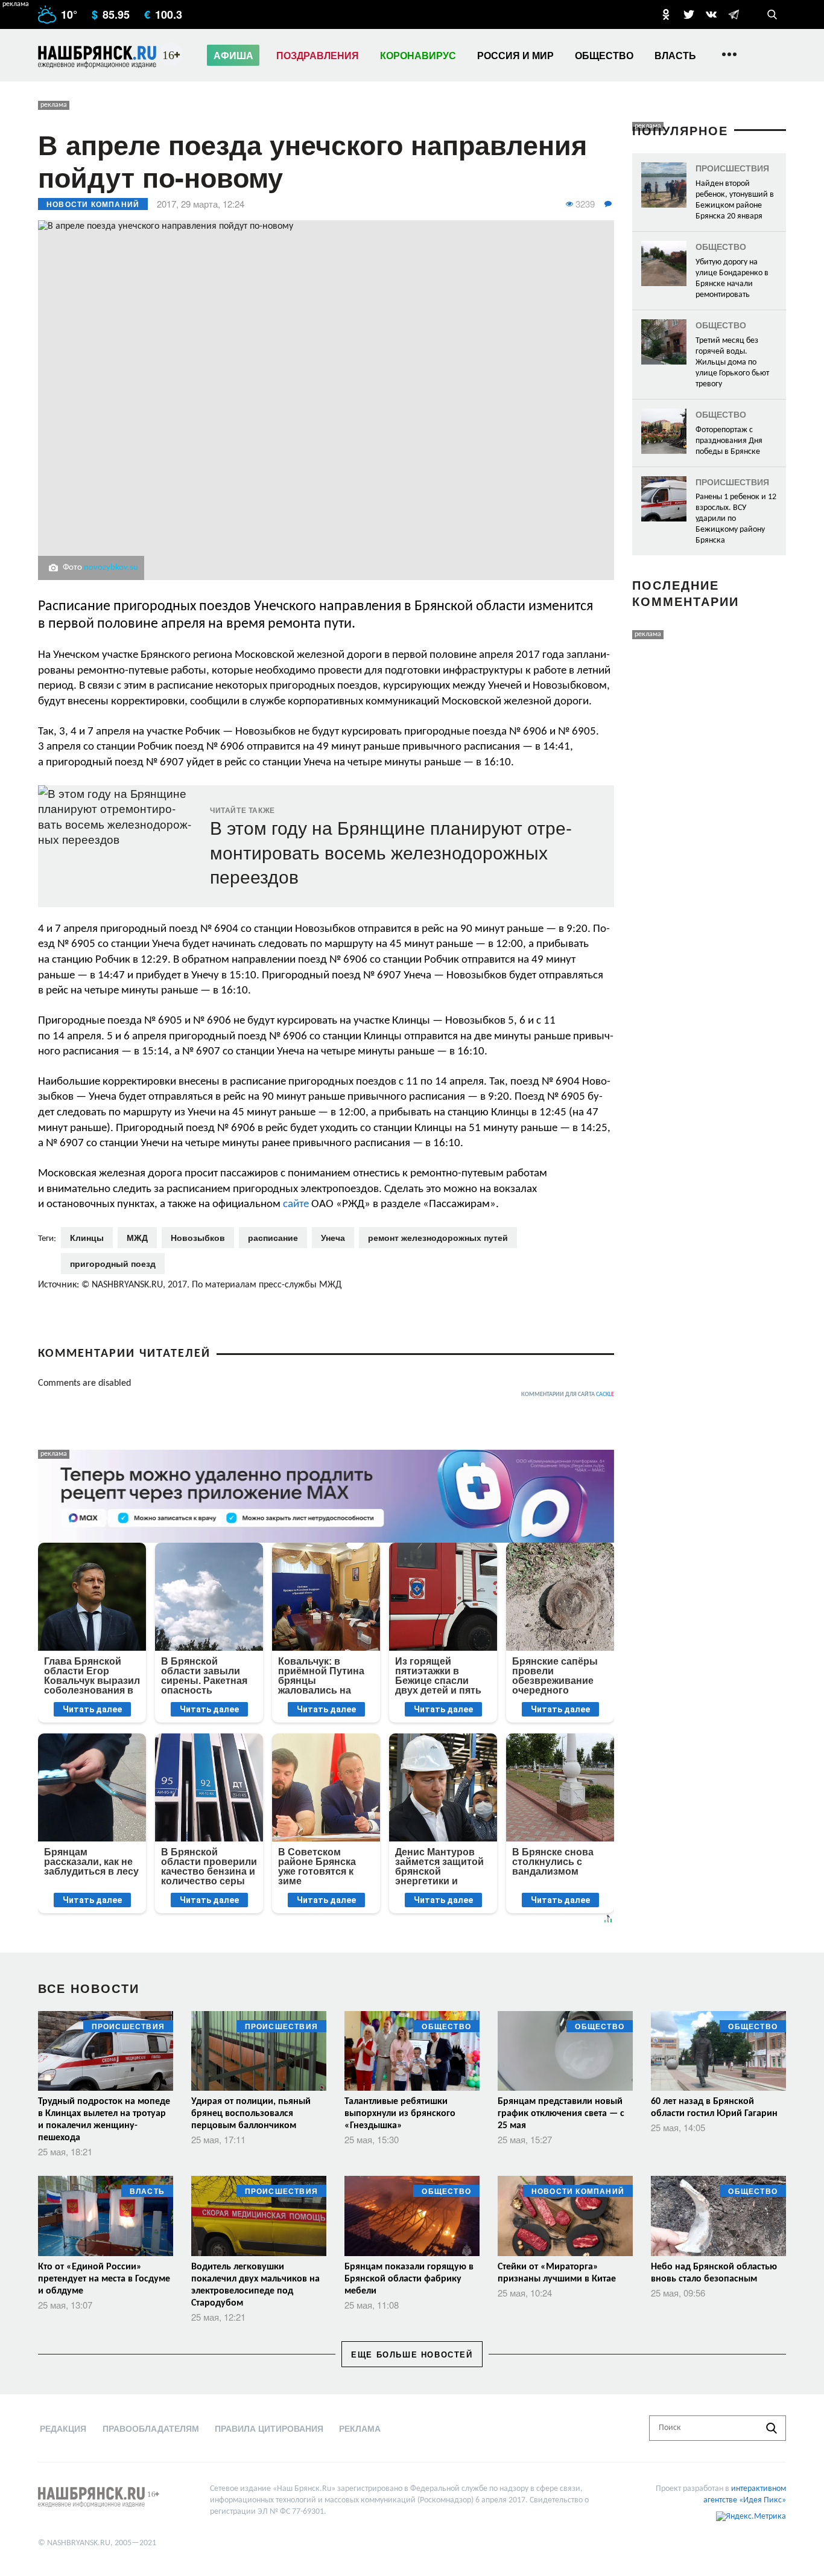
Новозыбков (198, 1237)
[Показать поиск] (772, 14)
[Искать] (772, 2428)
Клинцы (87, 1237)
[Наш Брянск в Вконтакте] (711, 14)
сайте (296, 1204)
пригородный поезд (113, 1263)
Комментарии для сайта (568, 1395)
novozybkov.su (111, 568)
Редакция (63, 2428)
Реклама (360, 2428)
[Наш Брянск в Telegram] (734, 14)
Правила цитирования (269, 2428)
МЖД (137, 1237)
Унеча (333, 1237)
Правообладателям (151, 2428)
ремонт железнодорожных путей (438, 1237)
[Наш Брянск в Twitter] (689, 14)
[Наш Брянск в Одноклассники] (666, 14)
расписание (273, 1237)
